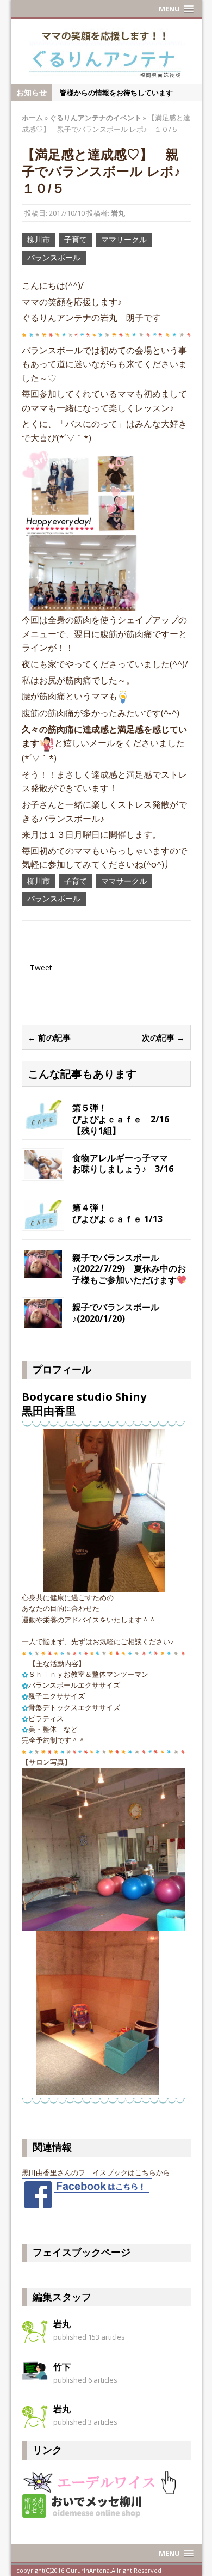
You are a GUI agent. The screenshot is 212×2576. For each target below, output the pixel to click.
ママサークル (124, 239)
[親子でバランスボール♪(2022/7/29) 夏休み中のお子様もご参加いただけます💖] (43, 1263)
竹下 (62, 2367)
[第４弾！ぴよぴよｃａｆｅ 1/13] (43, 1213)
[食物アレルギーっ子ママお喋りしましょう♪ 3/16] (43, 1164)
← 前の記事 (49, 1037)
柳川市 (39, 239)
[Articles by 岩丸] (35, 2330)
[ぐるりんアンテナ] (106, 51)
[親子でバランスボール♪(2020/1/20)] (43, 1313)
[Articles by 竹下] (35, 2370)
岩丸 (118, 213)
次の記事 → (163, 1037)
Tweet (41, 967)
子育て (76, 239)
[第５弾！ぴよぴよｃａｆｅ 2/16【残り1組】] (43, 1113)
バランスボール (54, 257)
